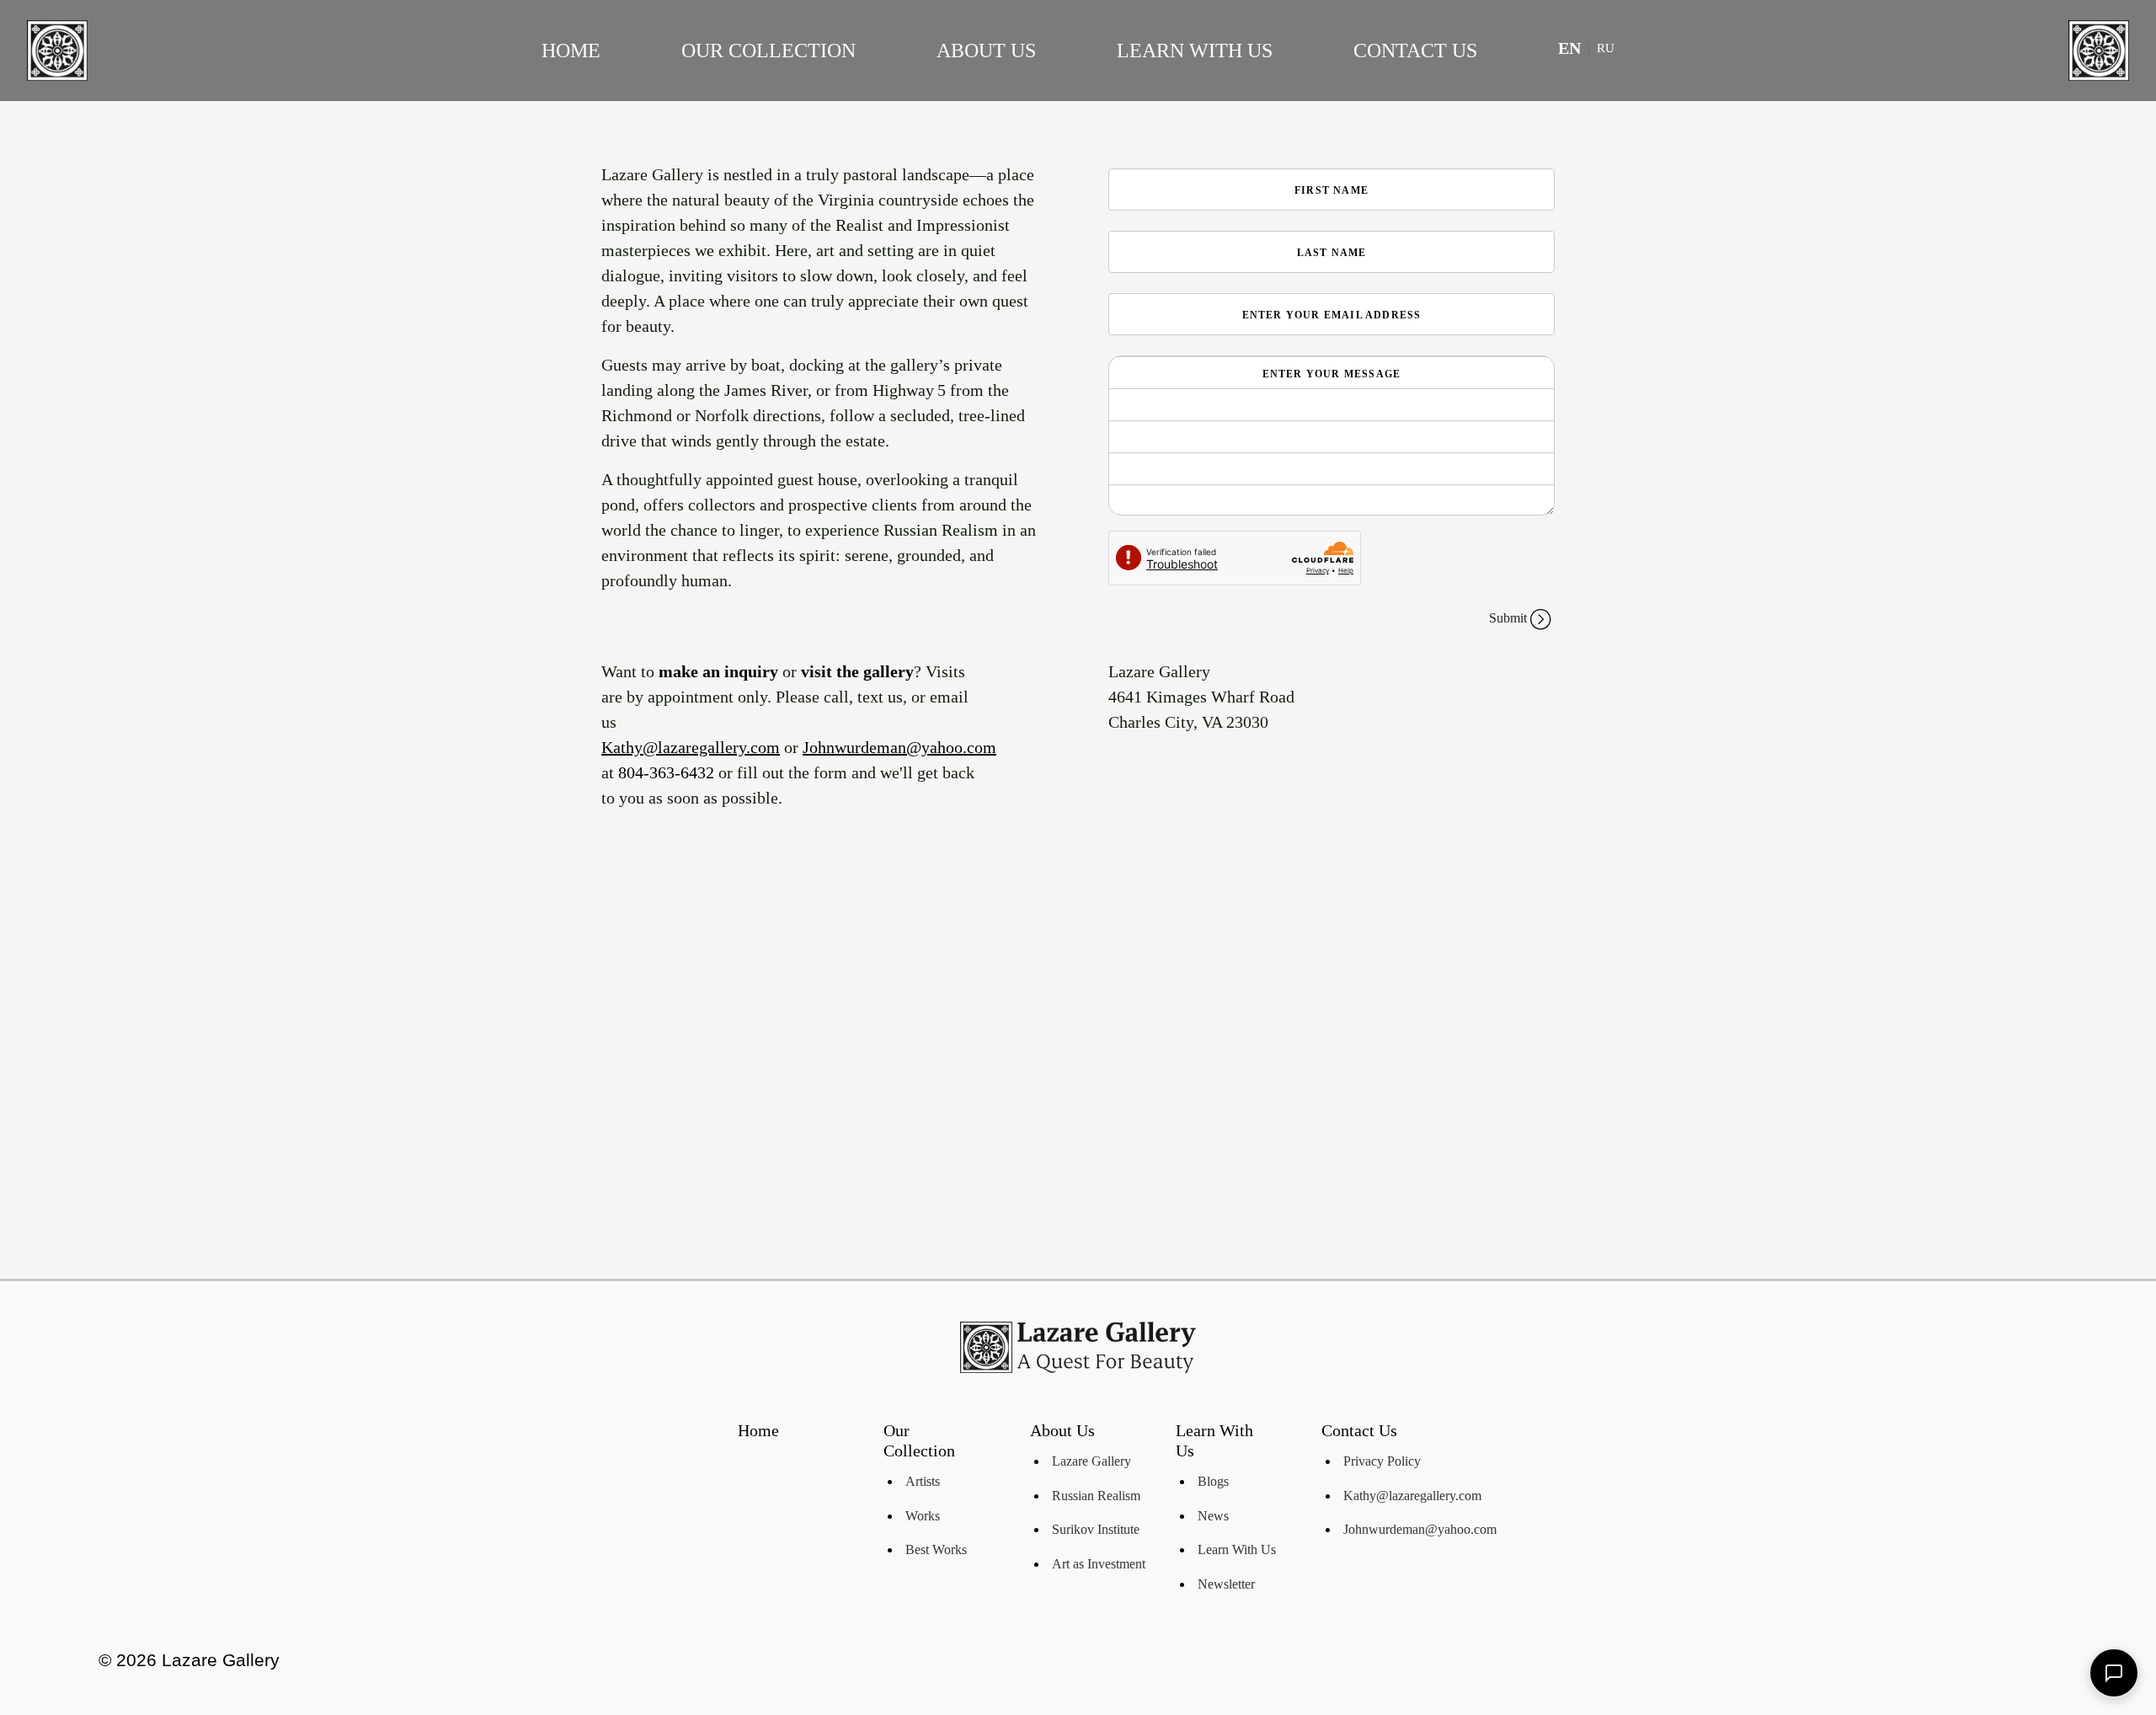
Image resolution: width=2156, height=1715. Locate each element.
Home (571, 51)
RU (1606, 48)
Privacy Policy (1382, 1461)
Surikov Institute (1096, 1529)
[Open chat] (2114, 1673)
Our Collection (768, 51)
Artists (923, 1481)
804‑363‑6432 (666, 772)
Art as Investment (1099, 1564)
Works (923, 1516)
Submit (1508, 618)
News (1213, 1516)
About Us (986, 51)
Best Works (936, 1549)
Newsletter (1226, 1584)
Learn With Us (1195, 51)
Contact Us (1415, 51)
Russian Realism (1096, 1496)
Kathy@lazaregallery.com (691, 747)
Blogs (1213, 1481)
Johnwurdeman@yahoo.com (899, 747)
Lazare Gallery (1091, 1461)
